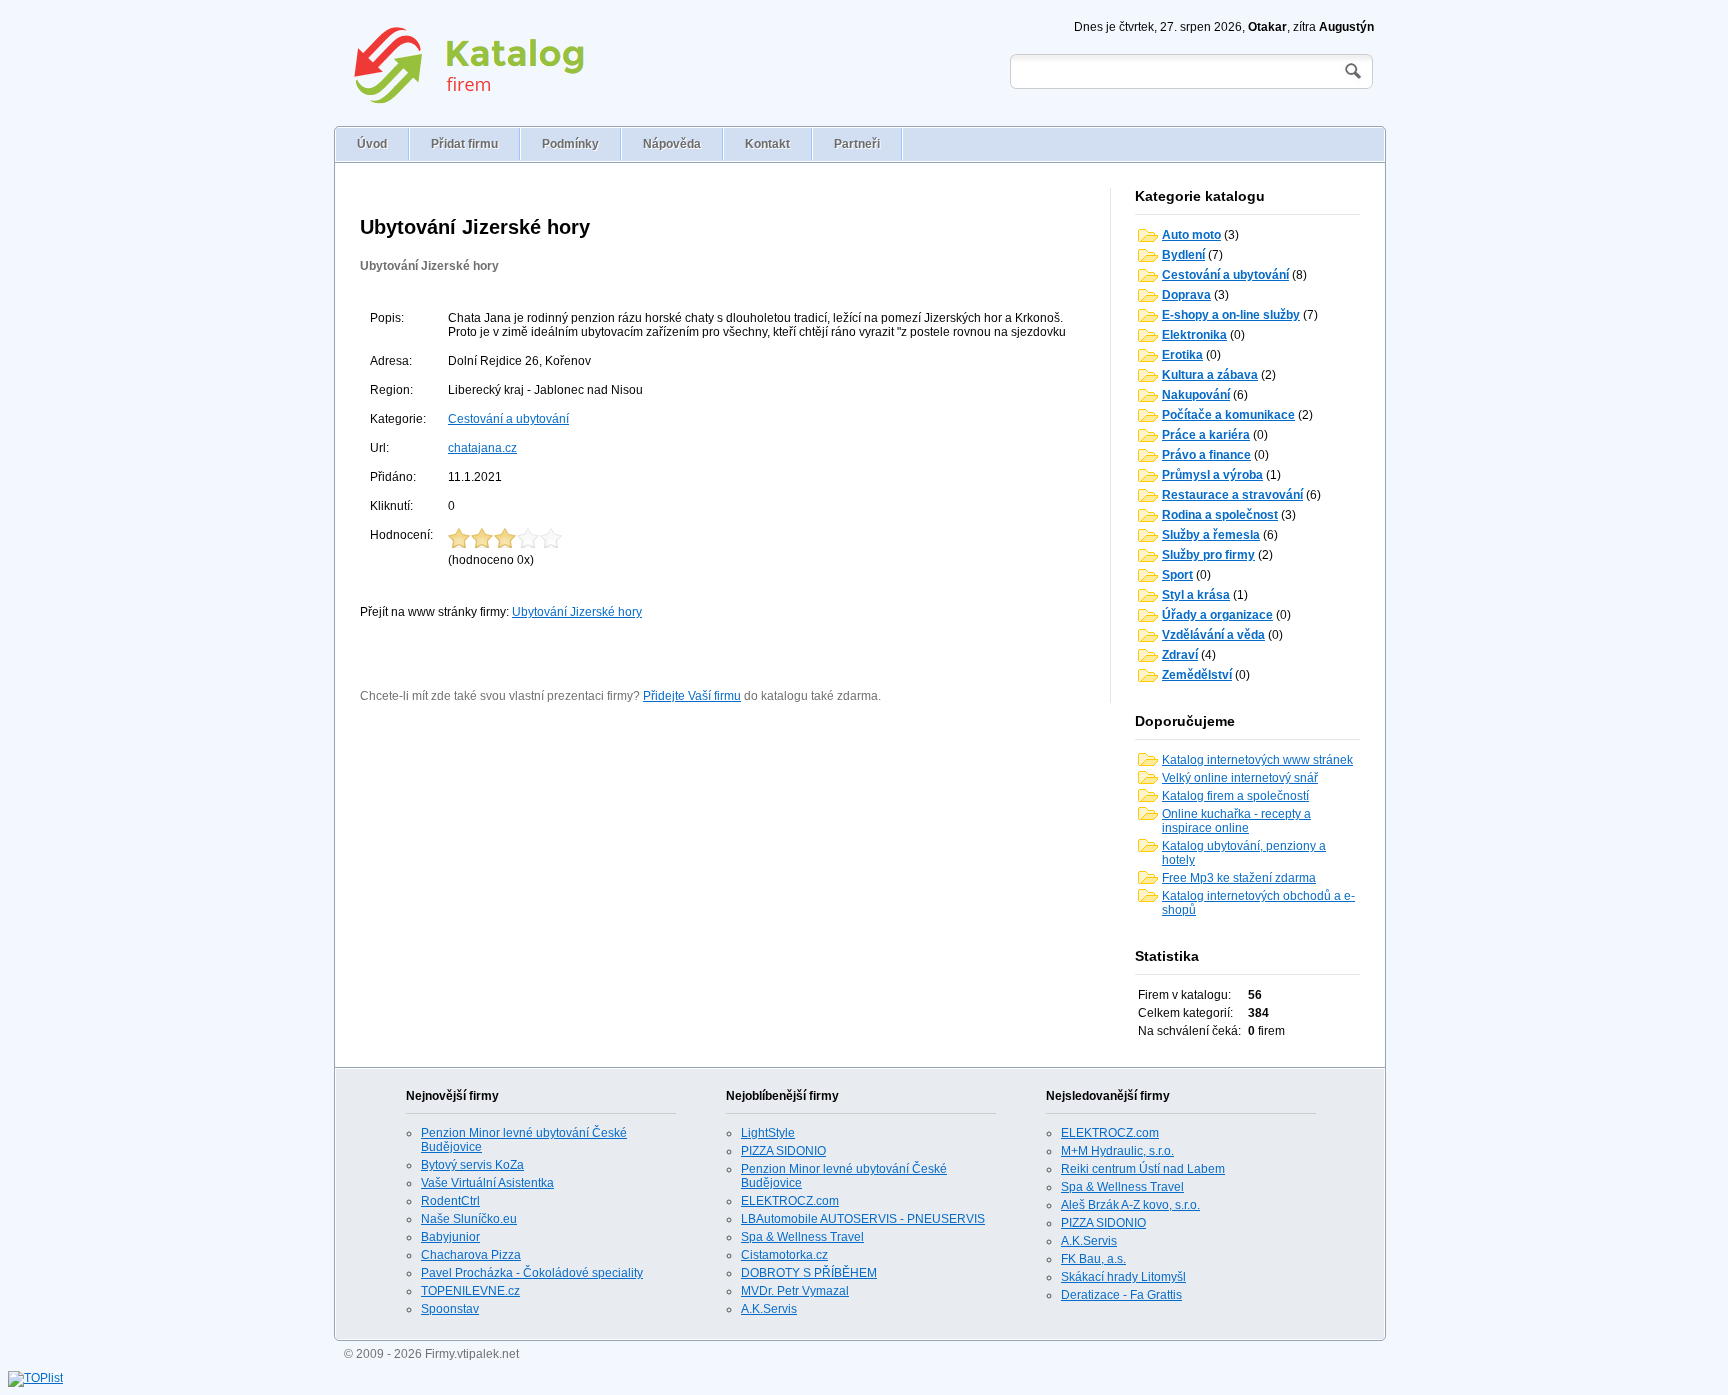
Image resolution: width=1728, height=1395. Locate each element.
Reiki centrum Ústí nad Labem (1143, 1169)
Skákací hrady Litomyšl (1123, 1277)
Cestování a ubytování (508, 419)
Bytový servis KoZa (472, 1165)
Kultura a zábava (1210, 375)
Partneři (857, 144)
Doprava (1186, 295)
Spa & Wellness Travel (802, 1237)
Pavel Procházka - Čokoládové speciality (532, 1273)
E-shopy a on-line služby (1231, 315)
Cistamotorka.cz (784, 1255)
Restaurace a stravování (1232, 495)
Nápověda (672, 144)
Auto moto (1191, 235)
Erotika (1182, 355)
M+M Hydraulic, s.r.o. (1117, 1151)
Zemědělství (1197, 675)
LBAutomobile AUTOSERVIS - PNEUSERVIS (863, 1219)
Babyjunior (450, 1237)
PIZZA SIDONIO (783, 1151)
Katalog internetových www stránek (1257, 760)
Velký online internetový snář (1240, 778)
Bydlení (1183, 255)
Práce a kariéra (1206, 435)
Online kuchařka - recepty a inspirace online (1236, 821)
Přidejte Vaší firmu (692, 696)
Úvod (372, 144)
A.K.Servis (769, 1309)
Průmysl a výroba (1212, 475)
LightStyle (768, 1133)
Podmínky (570, 144)
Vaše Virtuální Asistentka (487, 1183)
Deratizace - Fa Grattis (1121, 1295)
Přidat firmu (464, 144)
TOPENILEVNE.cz (470, 1291)
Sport (1177, 575)
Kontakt (767, 144)
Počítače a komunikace (1228, 415)
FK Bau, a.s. (1093, 1259)
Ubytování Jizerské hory (429, 266)
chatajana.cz (482, 448)
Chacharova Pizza (471, 1255)
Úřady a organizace (1217, 615)
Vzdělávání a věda (1213, 635)
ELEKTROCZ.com (790, 1201)
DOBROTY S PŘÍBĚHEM (809, 1273)
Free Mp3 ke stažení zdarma (1239, 878)
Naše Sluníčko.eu (469, 1219)
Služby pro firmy (1208, 555)
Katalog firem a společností (1235, 796)
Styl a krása (1196, 595)
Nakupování (1196, 395)
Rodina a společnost (1220, 515)
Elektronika (1194, 335)
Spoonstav (450, 1309)
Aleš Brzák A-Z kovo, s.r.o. (1130, 1205)
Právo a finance (1206, 455)
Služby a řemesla (1211, 535)
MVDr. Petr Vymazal (795, 1291)
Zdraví (1180, 655)
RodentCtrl (450, 1201)
